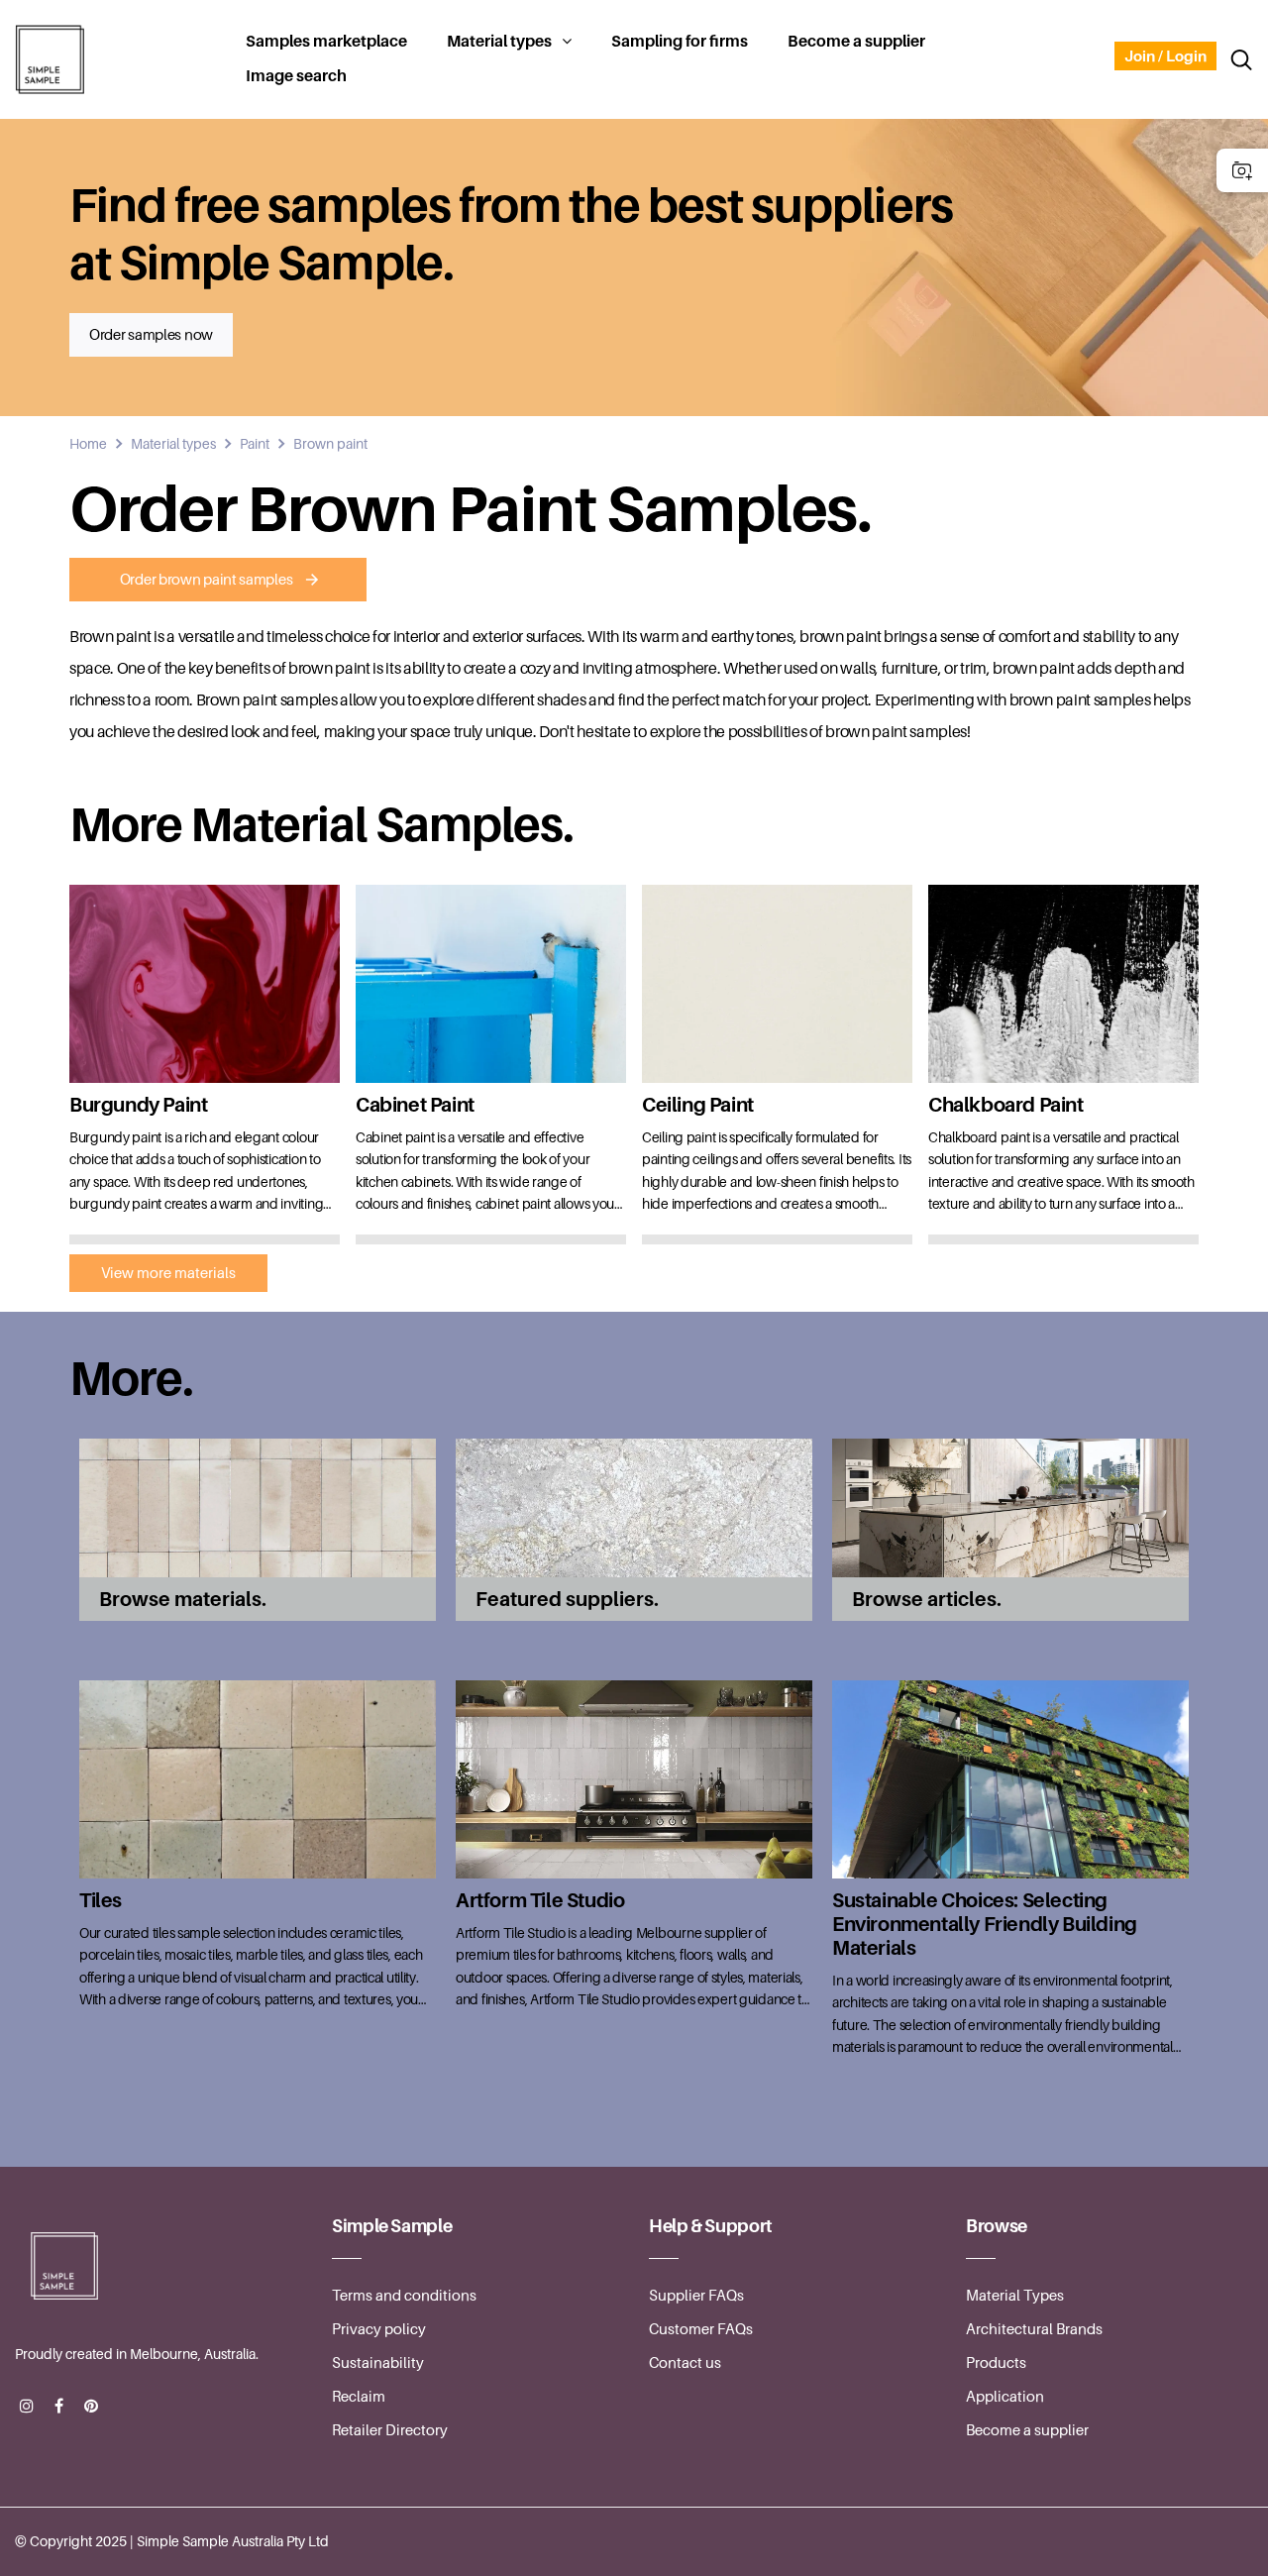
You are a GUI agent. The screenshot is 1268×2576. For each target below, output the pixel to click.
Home (88, 444)
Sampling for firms (680, 42)
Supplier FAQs (696, 2296)
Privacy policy (379, 2329)
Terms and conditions (404, 2296)
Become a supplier (856, 42)
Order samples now (151, 335)
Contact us (685, 2363)
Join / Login (1165, 56)
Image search (296, 76)
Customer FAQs (701, 2329)
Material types (499, 42)
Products (996, 2363)
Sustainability (378, 2363)
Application (1005, 2397)
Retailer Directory (390, 2430)
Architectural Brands (1034, 2329)
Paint (255, 444)
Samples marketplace (326, 42)
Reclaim (359, 2397)
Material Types (1015, 2296)
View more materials (168, 1273)
